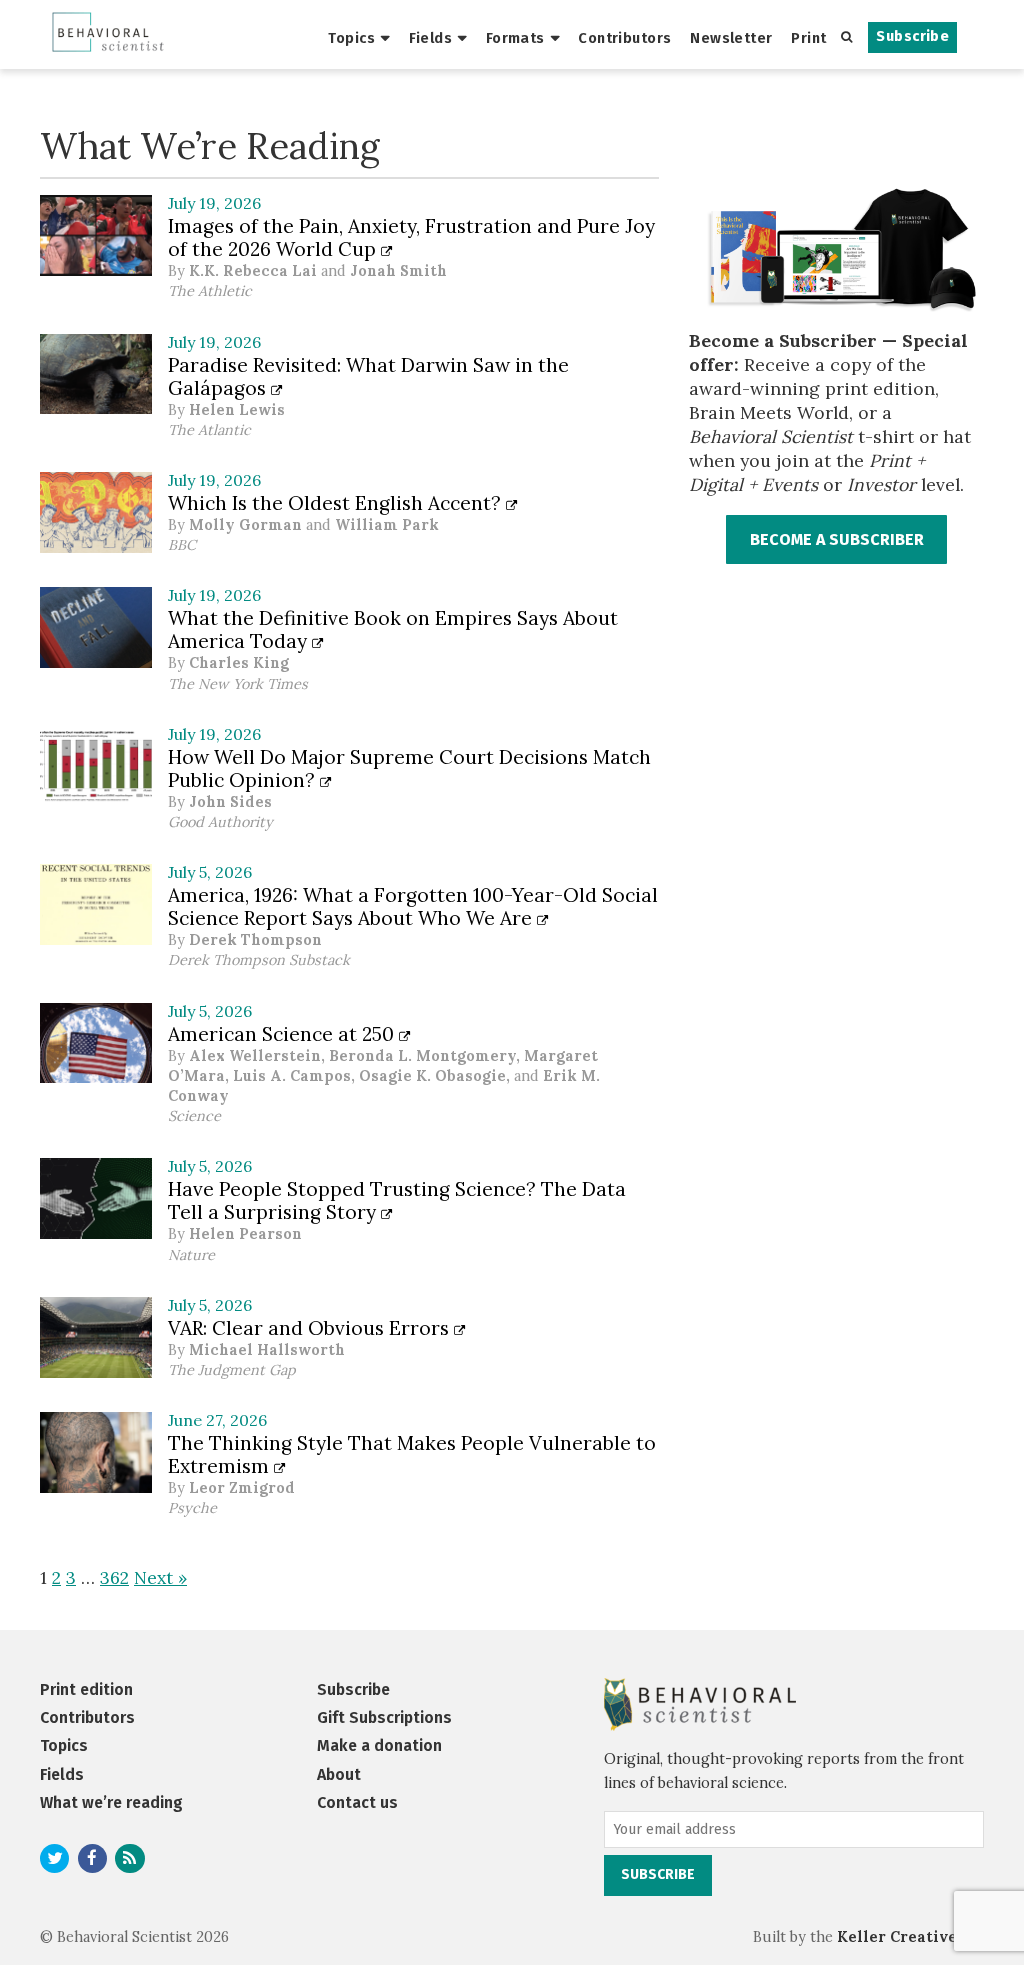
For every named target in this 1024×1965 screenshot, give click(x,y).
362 (114, 1577)
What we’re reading (111, 1802)
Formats (515, 38)
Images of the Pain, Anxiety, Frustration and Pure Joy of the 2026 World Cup (411, 237)
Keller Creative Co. (910, 1937)
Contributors (624, 38)
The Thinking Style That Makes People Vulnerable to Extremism (412, 1454)
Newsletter (731, 38)
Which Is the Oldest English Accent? (337, 503)
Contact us (357, 1802)
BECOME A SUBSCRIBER (837, 539)
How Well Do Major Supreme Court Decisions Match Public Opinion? (409, 768)
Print (808, 38)
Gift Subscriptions (384, 1717)
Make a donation (379, 1745)
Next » (160, 1577)
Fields (431, 38)
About (339, 1774)
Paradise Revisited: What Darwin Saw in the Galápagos (368, 376)
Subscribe (912, 36)
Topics (351, 38)
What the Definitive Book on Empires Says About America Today (393, 629)
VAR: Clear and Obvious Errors (311, 1328)
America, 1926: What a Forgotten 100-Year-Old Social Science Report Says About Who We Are (413, 906)
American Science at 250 (283, 1034)
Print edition (86, 1689)
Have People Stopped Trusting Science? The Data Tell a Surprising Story (397, 1200)
